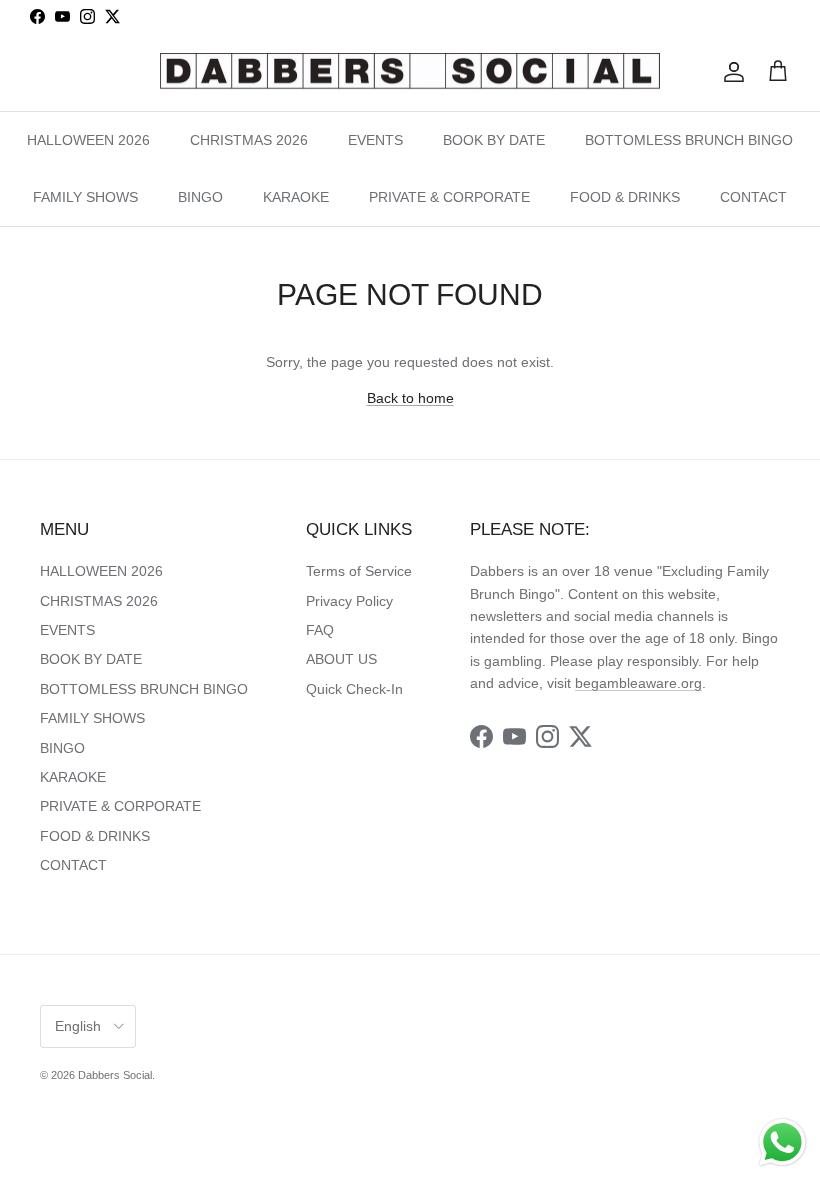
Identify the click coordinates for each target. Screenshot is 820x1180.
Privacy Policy (349, 601)
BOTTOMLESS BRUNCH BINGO (689, 140)
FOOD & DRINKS (625, 197)
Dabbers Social (115, 1075)
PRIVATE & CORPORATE (449, 197)
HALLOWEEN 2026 (88, 140)
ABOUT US (341, 659)
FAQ (320, 630)
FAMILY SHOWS (85, 197)
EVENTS (375, 140)
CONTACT (753, 197)
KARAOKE (296, 197)
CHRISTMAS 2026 (249, 140)
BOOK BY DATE (494, 140)
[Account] (730, 72)
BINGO (200, 197)
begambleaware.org (638, 683)
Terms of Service (359, 571)
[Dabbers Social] (410, 72)
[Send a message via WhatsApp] (782, 1142)
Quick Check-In (354, 689)
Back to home (410, 398)
